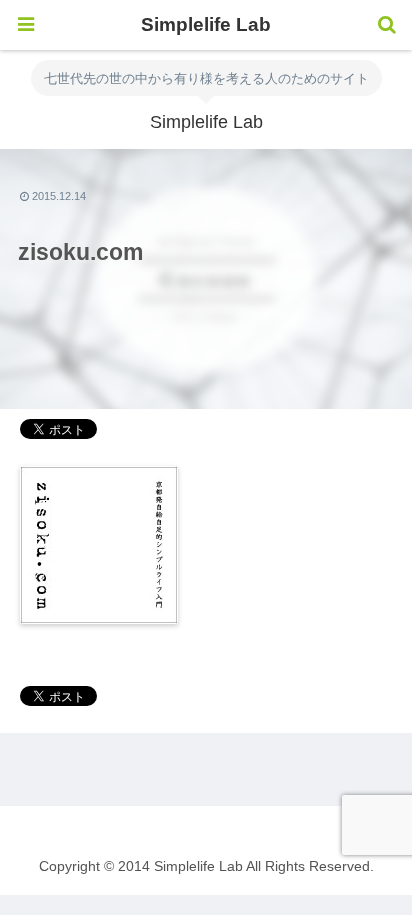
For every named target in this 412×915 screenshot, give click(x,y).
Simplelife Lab (206, 24)
